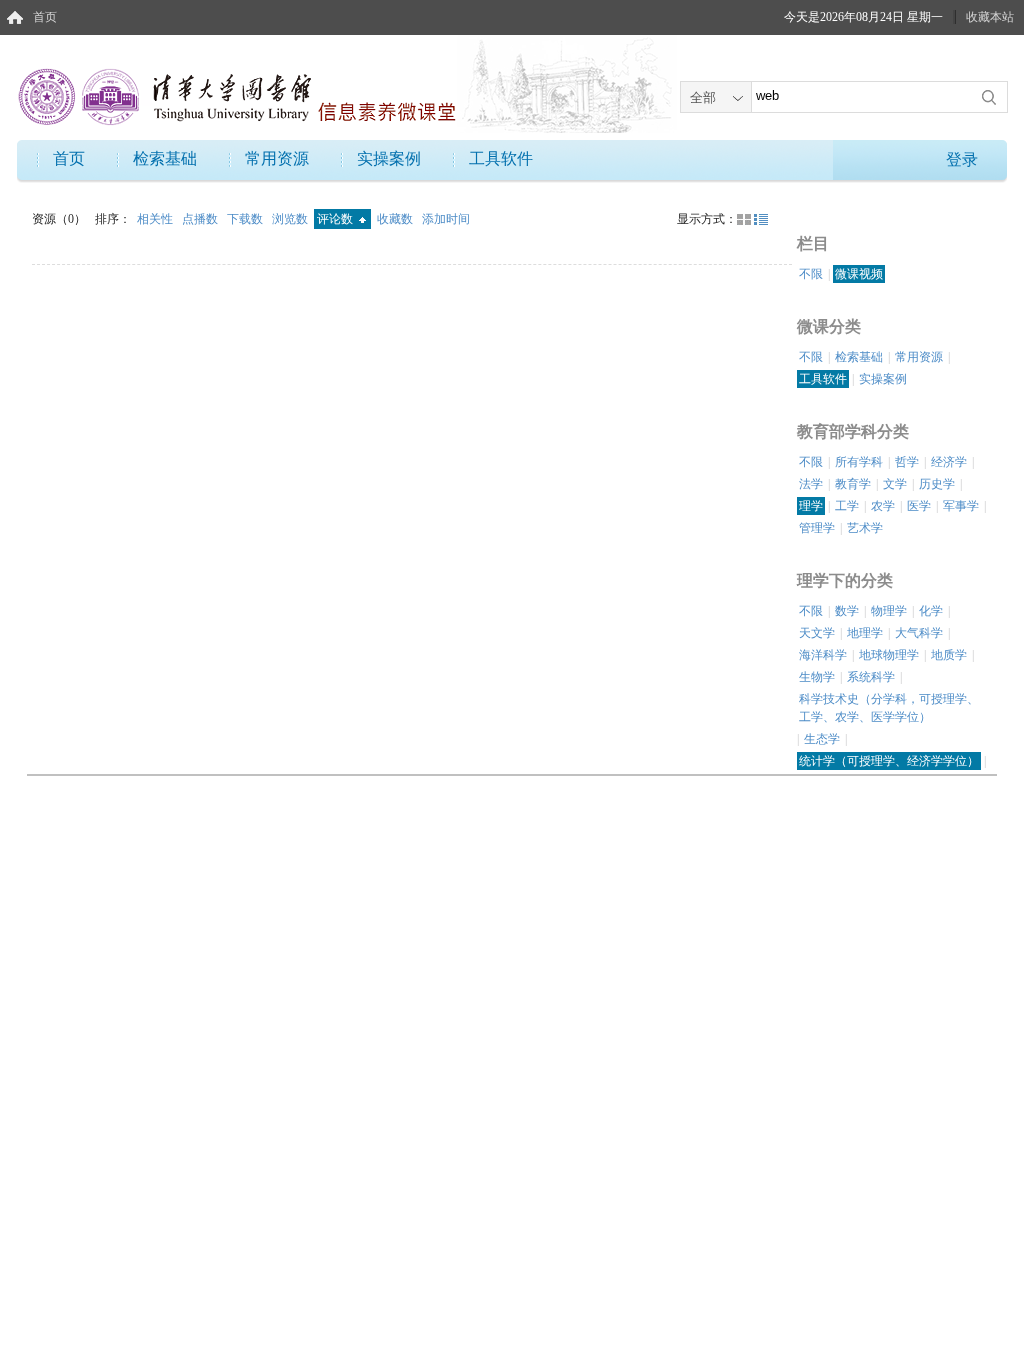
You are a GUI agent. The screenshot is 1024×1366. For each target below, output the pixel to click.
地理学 (865, 633)
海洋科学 (823, 655)
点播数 (201, 219)
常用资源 (277, 158)
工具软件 (501, 158)
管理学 (817, 528)
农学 (883, 506)
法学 (811, 484)
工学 (847, 506)
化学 (931, 611)
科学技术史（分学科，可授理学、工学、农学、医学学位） (889, 708)
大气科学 (919, 633)
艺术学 (865, 528)
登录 (962, 159)
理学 (811, 506)
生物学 (817, 677)
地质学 (949, 655)
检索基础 (165, 158)
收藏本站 (990, 17)
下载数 (246, 219)
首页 (45, 17)
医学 (919, 506)
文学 (895, 484)
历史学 (937, 484)
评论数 (336, 219)
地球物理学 (889, 655)
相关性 (156, 219)
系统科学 (871, 677)
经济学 (949, 462)
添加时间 (446, 219)
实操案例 (389, 158)
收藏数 (396, 219)
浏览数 (291, 219)
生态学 (822, 739)
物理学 (889, 611)
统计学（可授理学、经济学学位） (889, 761)
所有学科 (859, 462)
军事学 (961, 506)
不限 (811, 274)
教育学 (853, 484)
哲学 (907, 462)
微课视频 (859, 274)
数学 (847, 611)
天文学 (817, 633)
